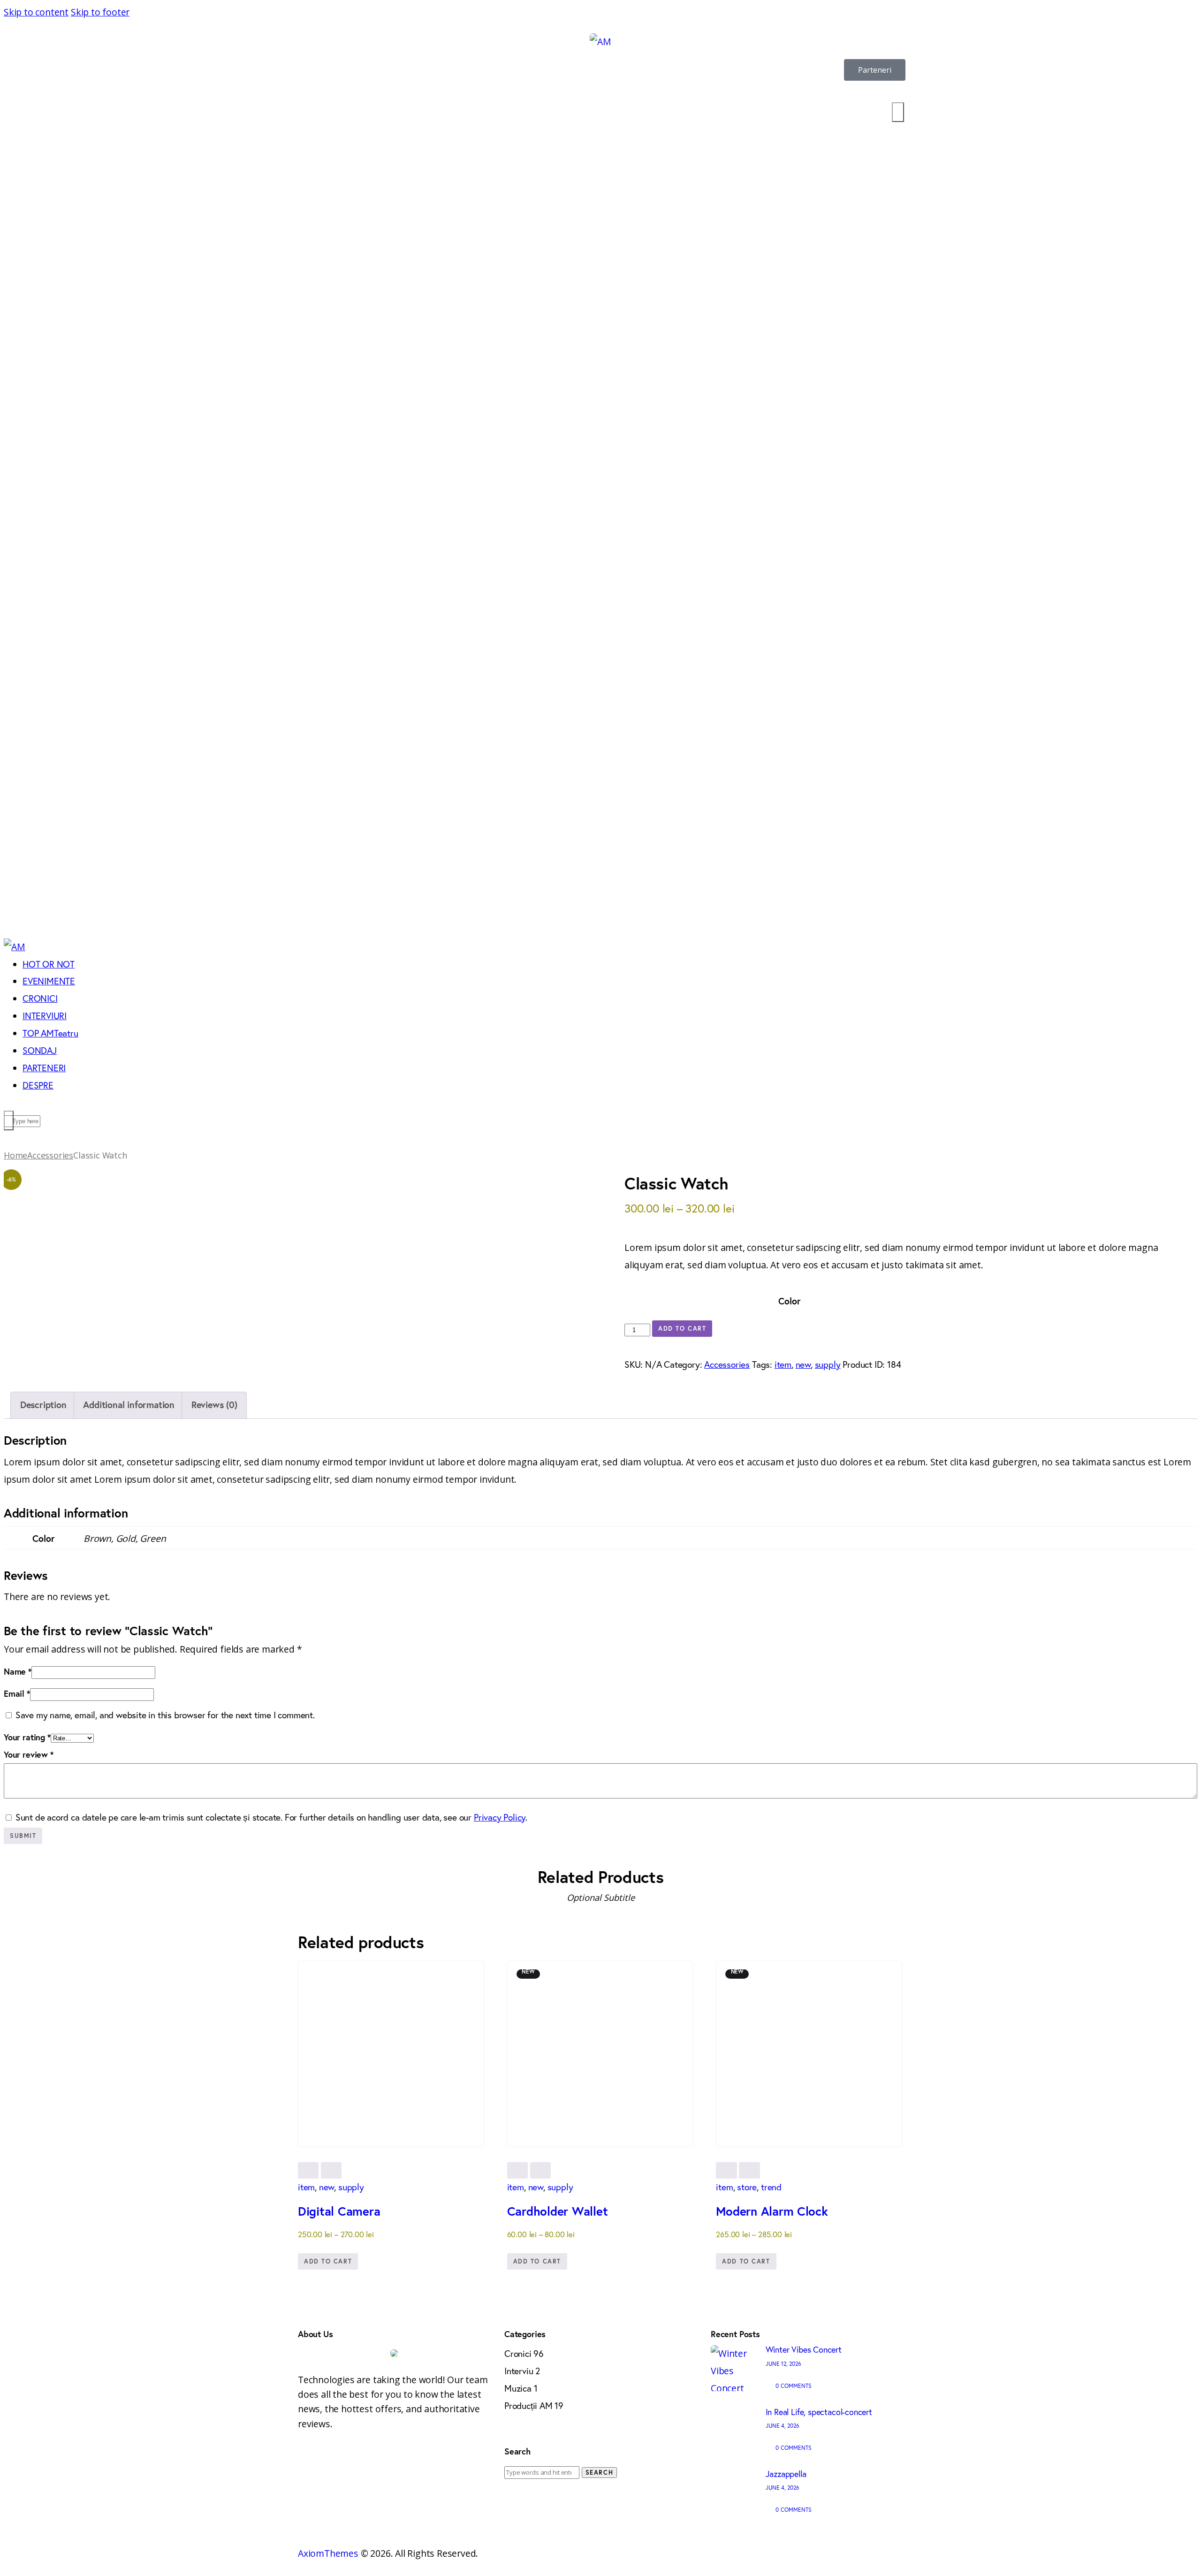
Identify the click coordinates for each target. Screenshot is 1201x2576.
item (783, 1364)
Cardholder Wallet (558, 2211)
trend (771, 2187)
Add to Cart (682, 1329)
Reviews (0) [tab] (214, 1405)
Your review (29, 1754)
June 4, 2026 (783, 2426)
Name (18, 1671)
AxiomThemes (328, 2553)
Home (15, 1155)
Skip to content (36, 12)
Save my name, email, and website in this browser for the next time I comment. (165, 1715)
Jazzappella (786, 2474)
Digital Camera (339, 2211)
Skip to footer (100, 12)
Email (17, 1693)
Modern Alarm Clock (772, 2211)
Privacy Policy (500, 1817)
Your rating (27, 1737)
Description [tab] (43, 1405)
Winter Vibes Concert (804, 2349)
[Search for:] (543, 2471)
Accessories (50, 1155)
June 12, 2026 (783, 2364)
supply (828, 1364)
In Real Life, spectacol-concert (819, 2412)
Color (789, 1301)
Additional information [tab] (129, 1405)
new (803, 1364)
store (747, 2187)
